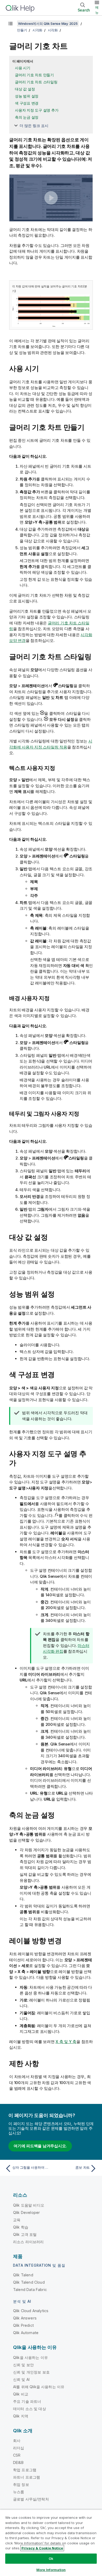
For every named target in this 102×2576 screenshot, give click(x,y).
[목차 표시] (10, 24)
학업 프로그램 (25, 2470)
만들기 (22, 30)
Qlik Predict (23, 2325)
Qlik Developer (26, 2212)
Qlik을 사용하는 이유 (30, 2357)
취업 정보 (21, 2484)
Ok (51, 2558)
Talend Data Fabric (30, 2290)
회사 (17, 2441)
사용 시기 (23, 68)
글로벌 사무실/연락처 (31, 2499)
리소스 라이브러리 (28, 2242)
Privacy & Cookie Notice (42, 2548)
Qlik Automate (26, 2333)
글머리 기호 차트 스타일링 (36, 82)
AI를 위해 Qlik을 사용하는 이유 (39, 2387)
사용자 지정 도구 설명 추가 (37, 110)
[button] (51, 198)
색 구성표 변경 (27, 103)
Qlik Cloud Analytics (31, 2311)
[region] (51, 2543)
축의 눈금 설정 (27, 117)
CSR (17, 2455)
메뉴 (97, 10)
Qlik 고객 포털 (25, 2234)
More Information (51, 2570)
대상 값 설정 (25, 89)
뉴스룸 (19, 2492)
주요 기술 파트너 (27, 2401)
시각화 (37, 30)
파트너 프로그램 (27, 2477)
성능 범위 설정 (27, 96)
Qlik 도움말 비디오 (29, 2205)
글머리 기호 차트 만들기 (34, 75)
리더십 (19, 2448)
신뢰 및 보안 (23, 2365)
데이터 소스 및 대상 (30, 2409)
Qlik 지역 (21, 2416)
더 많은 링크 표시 (34, 126)
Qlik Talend (23, 2275)
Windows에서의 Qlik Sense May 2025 (48, 24)
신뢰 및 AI (21, 2379)
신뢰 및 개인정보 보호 (31, 2372)
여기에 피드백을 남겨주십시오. (40, 2146)
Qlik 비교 (21, 2394)
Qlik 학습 (21, 2227)
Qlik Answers (25, 2318)
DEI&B (18, 2462)
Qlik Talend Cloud (29, 2282)
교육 (17, 2220)
